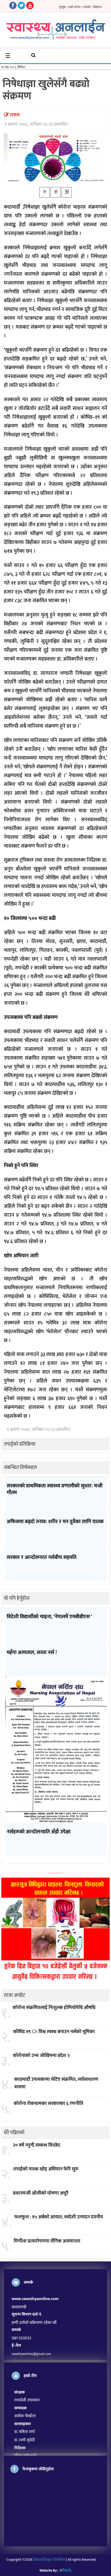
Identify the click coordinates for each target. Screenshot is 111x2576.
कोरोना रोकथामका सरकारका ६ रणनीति (49, 2104)
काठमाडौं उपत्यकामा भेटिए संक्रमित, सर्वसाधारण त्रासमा (56, 2083)
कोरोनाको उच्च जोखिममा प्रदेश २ (41, 2056)
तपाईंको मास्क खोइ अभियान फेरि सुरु (46, 2169)
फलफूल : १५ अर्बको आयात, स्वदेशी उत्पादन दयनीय (59, 2217)
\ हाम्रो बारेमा (74, 7)
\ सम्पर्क (86, 7)
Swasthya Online (49, 2559)
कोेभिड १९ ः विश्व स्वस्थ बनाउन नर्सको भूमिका (54, 2032)
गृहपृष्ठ (62, 7)
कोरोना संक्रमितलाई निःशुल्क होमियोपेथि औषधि (54, 2008)
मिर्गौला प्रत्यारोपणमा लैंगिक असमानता (47, 2241)
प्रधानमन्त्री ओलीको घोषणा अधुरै (41, 2193)
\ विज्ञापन (96, 7)
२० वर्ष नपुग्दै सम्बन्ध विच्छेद (36, 2145)
